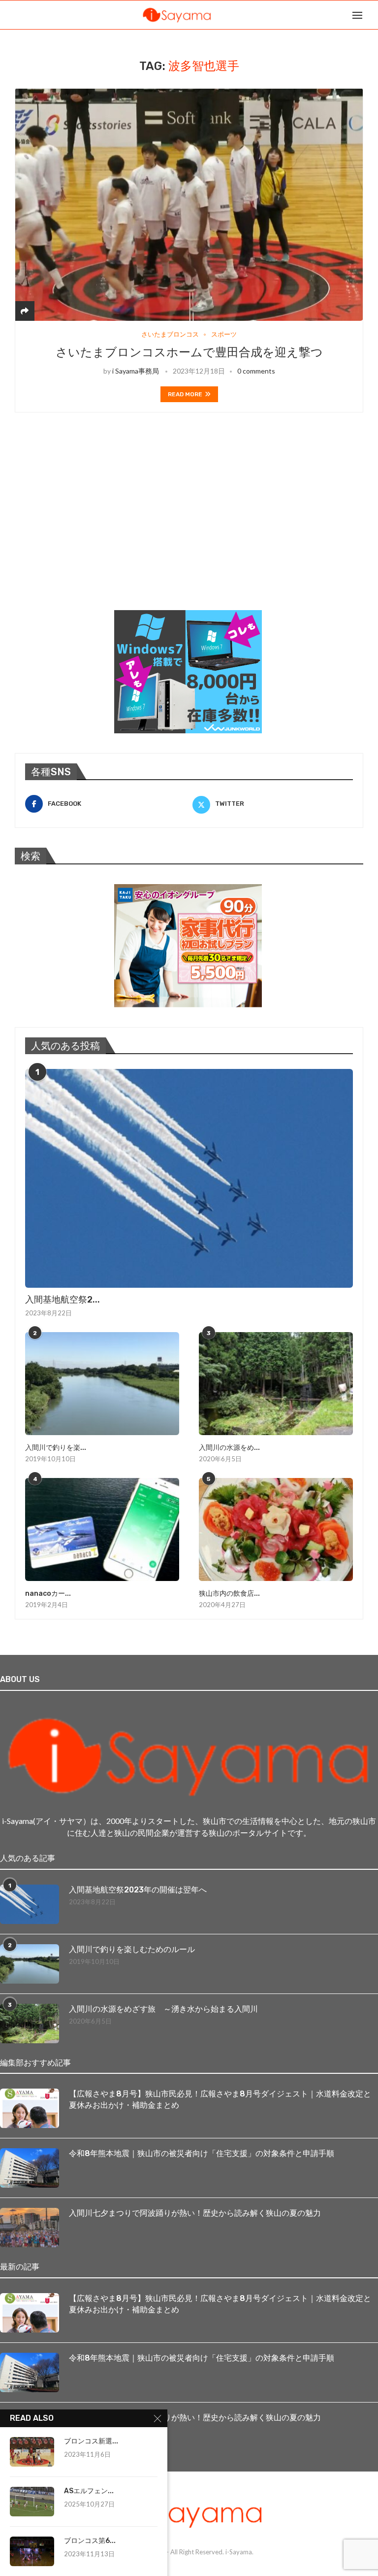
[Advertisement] (89, 524)
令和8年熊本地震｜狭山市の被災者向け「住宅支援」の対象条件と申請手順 (202, 2153)
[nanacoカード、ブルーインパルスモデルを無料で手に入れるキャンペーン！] (102, 1529)
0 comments (256, 371)
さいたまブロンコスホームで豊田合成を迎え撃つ (189, 352)
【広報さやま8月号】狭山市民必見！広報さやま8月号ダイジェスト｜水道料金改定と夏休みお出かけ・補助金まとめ (220, 2099)
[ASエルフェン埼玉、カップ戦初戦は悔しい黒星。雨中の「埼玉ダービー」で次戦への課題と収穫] (32, 2502)
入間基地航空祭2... (63, 1300)
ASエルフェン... (89, 2491)
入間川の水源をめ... (229, 1448)
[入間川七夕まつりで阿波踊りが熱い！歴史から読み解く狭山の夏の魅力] (30, 2228)
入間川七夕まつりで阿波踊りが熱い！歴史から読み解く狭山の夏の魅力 (195, 2213)
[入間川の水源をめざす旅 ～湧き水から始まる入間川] (276, 1384)
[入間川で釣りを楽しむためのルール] (102, 1384)
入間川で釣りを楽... (56, 1448)
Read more (185, 394)
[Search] (373, 15)
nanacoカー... (48, 1594)
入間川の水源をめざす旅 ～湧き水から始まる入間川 (163, 2009)
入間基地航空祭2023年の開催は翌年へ (138, 1890)
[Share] (25, 311)
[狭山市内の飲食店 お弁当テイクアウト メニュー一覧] (276, 1529)
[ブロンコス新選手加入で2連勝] (32, 2452)
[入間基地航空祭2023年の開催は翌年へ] (189, 1178)
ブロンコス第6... (90, 2541)
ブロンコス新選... (91, 2441)
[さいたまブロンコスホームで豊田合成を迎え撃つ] (189, 205)
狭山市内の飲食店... (229, 1594)
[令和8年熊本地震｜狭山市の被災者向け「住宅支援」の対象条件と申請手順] (30, 2168)
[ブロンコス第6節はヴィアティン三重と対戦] (32, 2551)
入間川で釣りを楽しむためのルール (132, 1949)
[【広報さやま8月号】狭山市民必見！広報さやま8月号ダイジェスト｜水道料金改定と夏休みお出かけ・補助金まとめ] (30, 2108)
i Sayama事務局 (136, 371)
